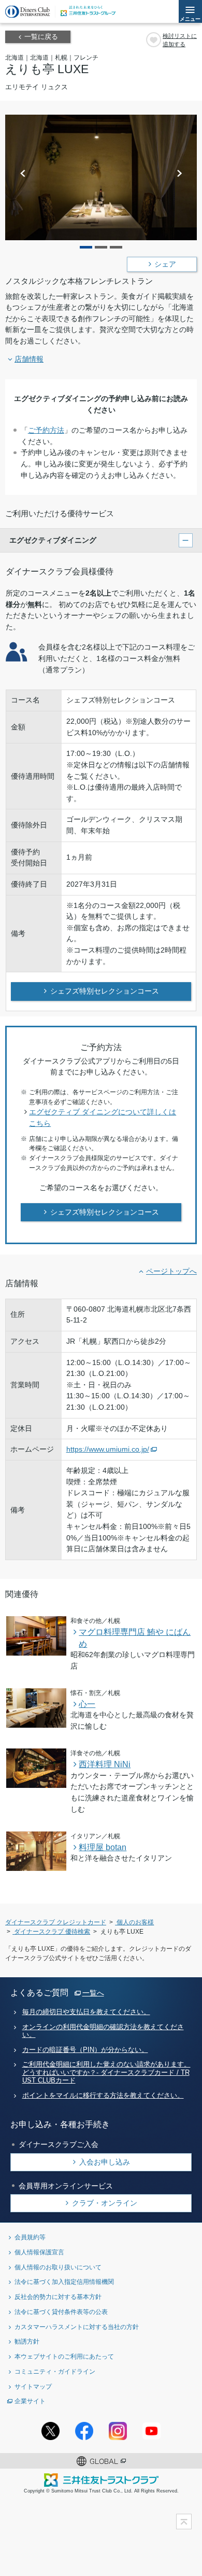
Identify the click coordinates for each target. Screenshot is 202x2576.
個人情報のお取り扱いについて (58, 2267)
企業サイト (30, 2401)
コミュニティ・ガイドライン (55, 2371)
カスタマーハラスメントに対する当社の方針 (77, 2327)
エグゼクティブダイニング (53, 540)
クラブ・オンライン (105, 2203)
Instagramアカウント (118, 2431)
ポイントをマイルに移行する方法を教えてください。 (103, 2096)
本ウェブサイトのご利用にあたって (64, 2356)
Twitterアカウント (51, 2431)
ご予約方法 (46, 430)
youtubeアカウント (151, 2431)
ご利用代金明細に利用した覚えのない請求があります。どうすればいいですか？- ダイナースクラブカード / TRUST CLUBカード (106, 2072)
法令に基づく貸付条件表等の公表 (61, 2312)
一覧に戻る (41, 37)
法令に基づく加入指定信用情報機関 (64, 2282)
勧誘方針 (27, 2341)
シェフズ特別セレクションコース (105, 991)
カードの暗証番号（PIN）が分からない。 (85, 2050)
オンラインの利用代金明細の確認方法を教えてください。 (103, 2031)
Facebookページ (84, 2431)
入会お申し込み (105, 2162)
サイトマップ (33, 2386)
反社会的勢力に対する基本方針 (58, 2297)
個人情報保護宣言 (39, 2252)
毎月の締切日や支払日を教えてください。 (86, 2012)
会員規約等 (30, 2237)
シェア (165, 264)
